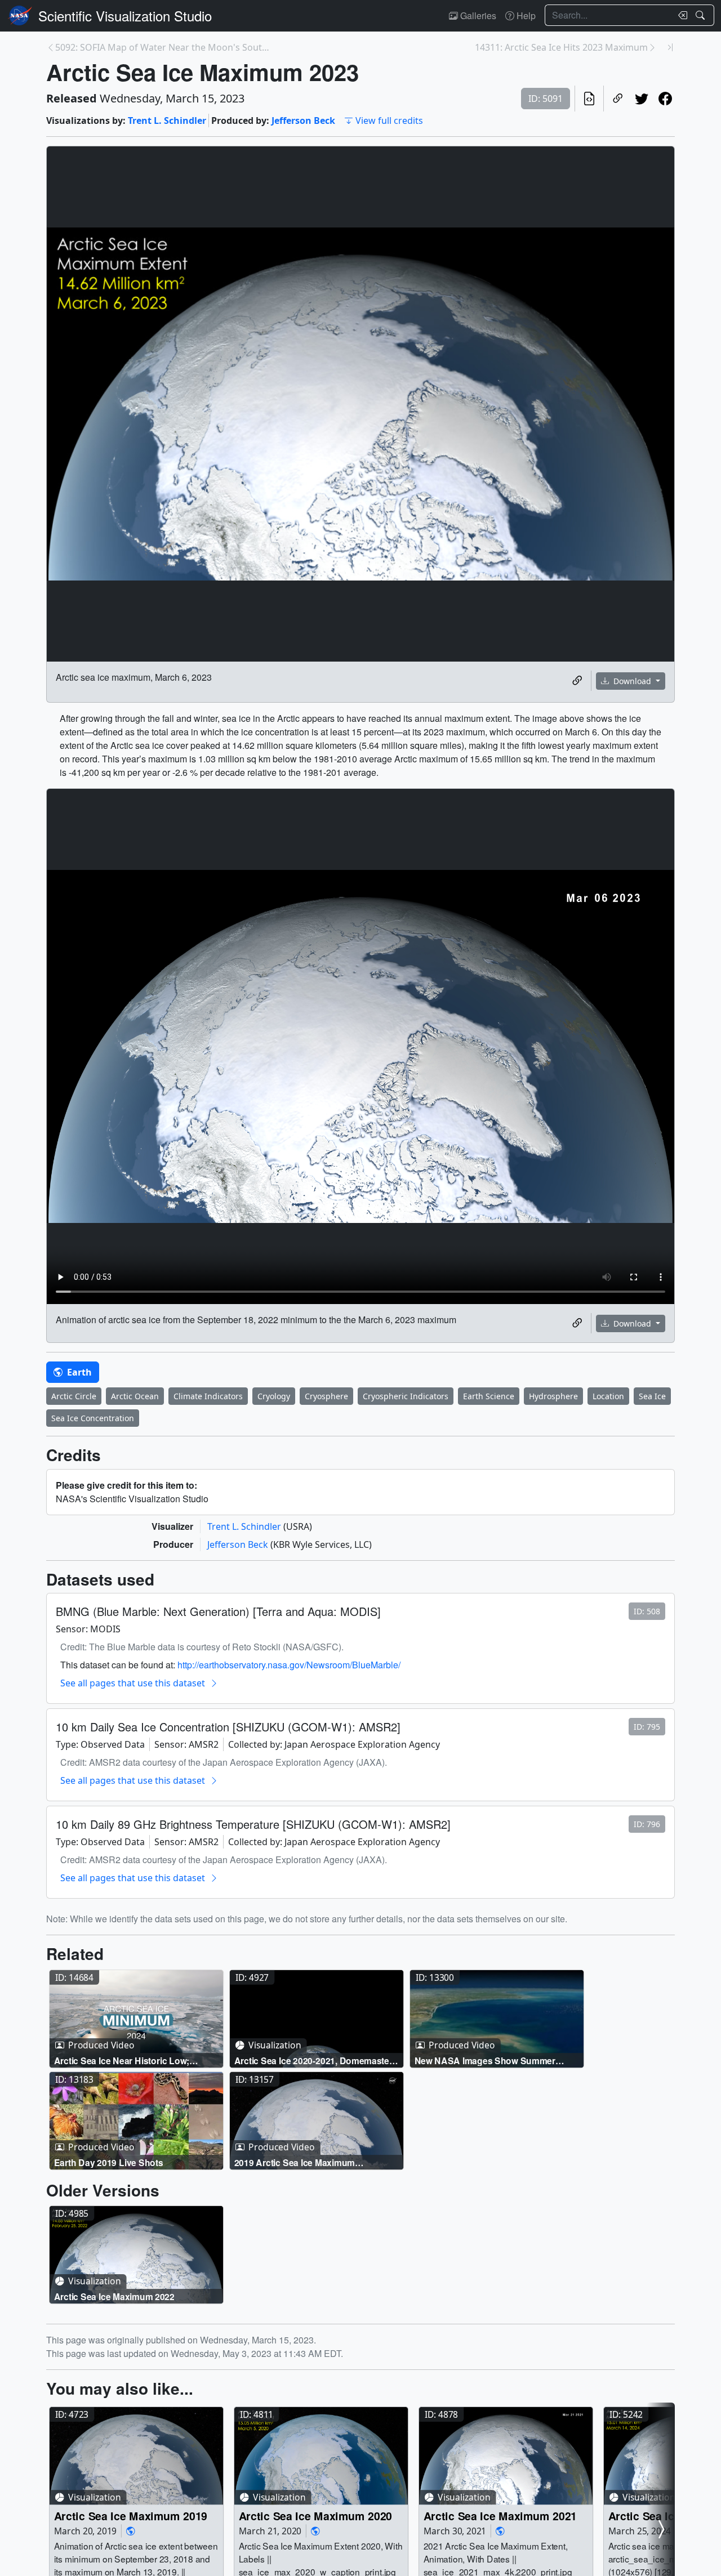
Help (525, 15)
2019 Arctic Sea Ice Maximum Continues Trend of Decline (295, 2162)
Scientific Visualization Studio (125, 15)
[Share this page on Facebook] (665, 99)
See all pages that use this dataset (133, 1683)
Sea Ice (652, 1396)
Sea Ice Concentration (93, 1418)
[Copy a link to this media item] (577, 681)
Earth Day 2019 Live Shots (109, 2162)
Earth (78, 1372)
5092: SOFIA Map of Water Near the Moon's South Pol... (163, 47)
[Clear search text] (680, 15)
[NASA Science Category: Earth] (131, 2531)
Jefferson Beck (303, 120)
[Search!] (702, 15)
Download (632, 681)
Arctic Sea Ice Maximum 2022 (114, 2296)
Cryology (274, 1396)
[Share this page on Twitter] (642, 99)
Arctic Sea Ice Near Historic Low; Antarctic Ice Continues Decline (122, 2060)
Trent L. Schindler (167, 120)
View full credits (389, 120)
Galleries (477, 15)
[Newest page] (670, 47)
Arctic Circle (74, 1396)
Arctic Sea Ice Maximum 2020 (316, 2515)
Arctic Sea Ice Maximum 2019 (131, 2515)
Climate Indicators (208, 1396)
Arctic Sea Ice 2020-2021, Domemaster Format (313, 2060)
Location (608, 1396)
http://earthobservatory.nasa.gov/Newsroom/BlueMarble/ (289, 1665)
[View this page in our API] (589, 99)
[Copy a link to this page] (618, 99)
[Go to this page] (136, 2019)
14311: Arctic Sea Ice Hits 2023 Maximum (561, 47)
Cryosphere (326, 1396)
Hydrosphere (553, 1396)
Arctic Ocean (135, 1396)
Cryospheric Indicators (406, 1396)
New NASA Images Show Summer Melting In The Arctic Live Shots (485, 2060)
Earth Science (489, 1396)
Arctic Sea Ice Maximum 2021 (500, 2515)
